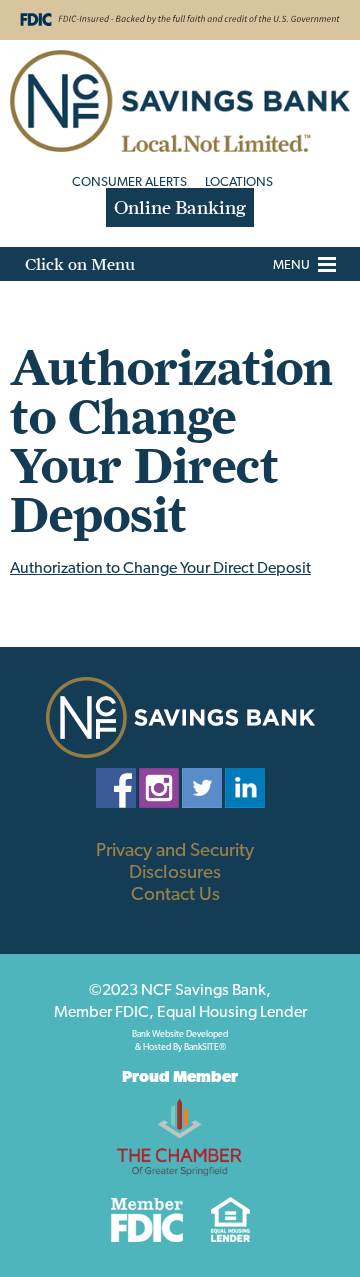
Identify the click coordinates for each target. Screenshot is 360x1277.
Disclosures (175, 871)
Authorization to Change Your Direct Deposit (160, 567)
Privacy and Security (175, 849)
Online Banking (180, 207)
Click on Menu (80, 264)
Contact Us (175, 893)
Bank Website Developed (180, 1038)
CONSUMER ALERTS (129, 181)
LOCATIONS (239, 181)
